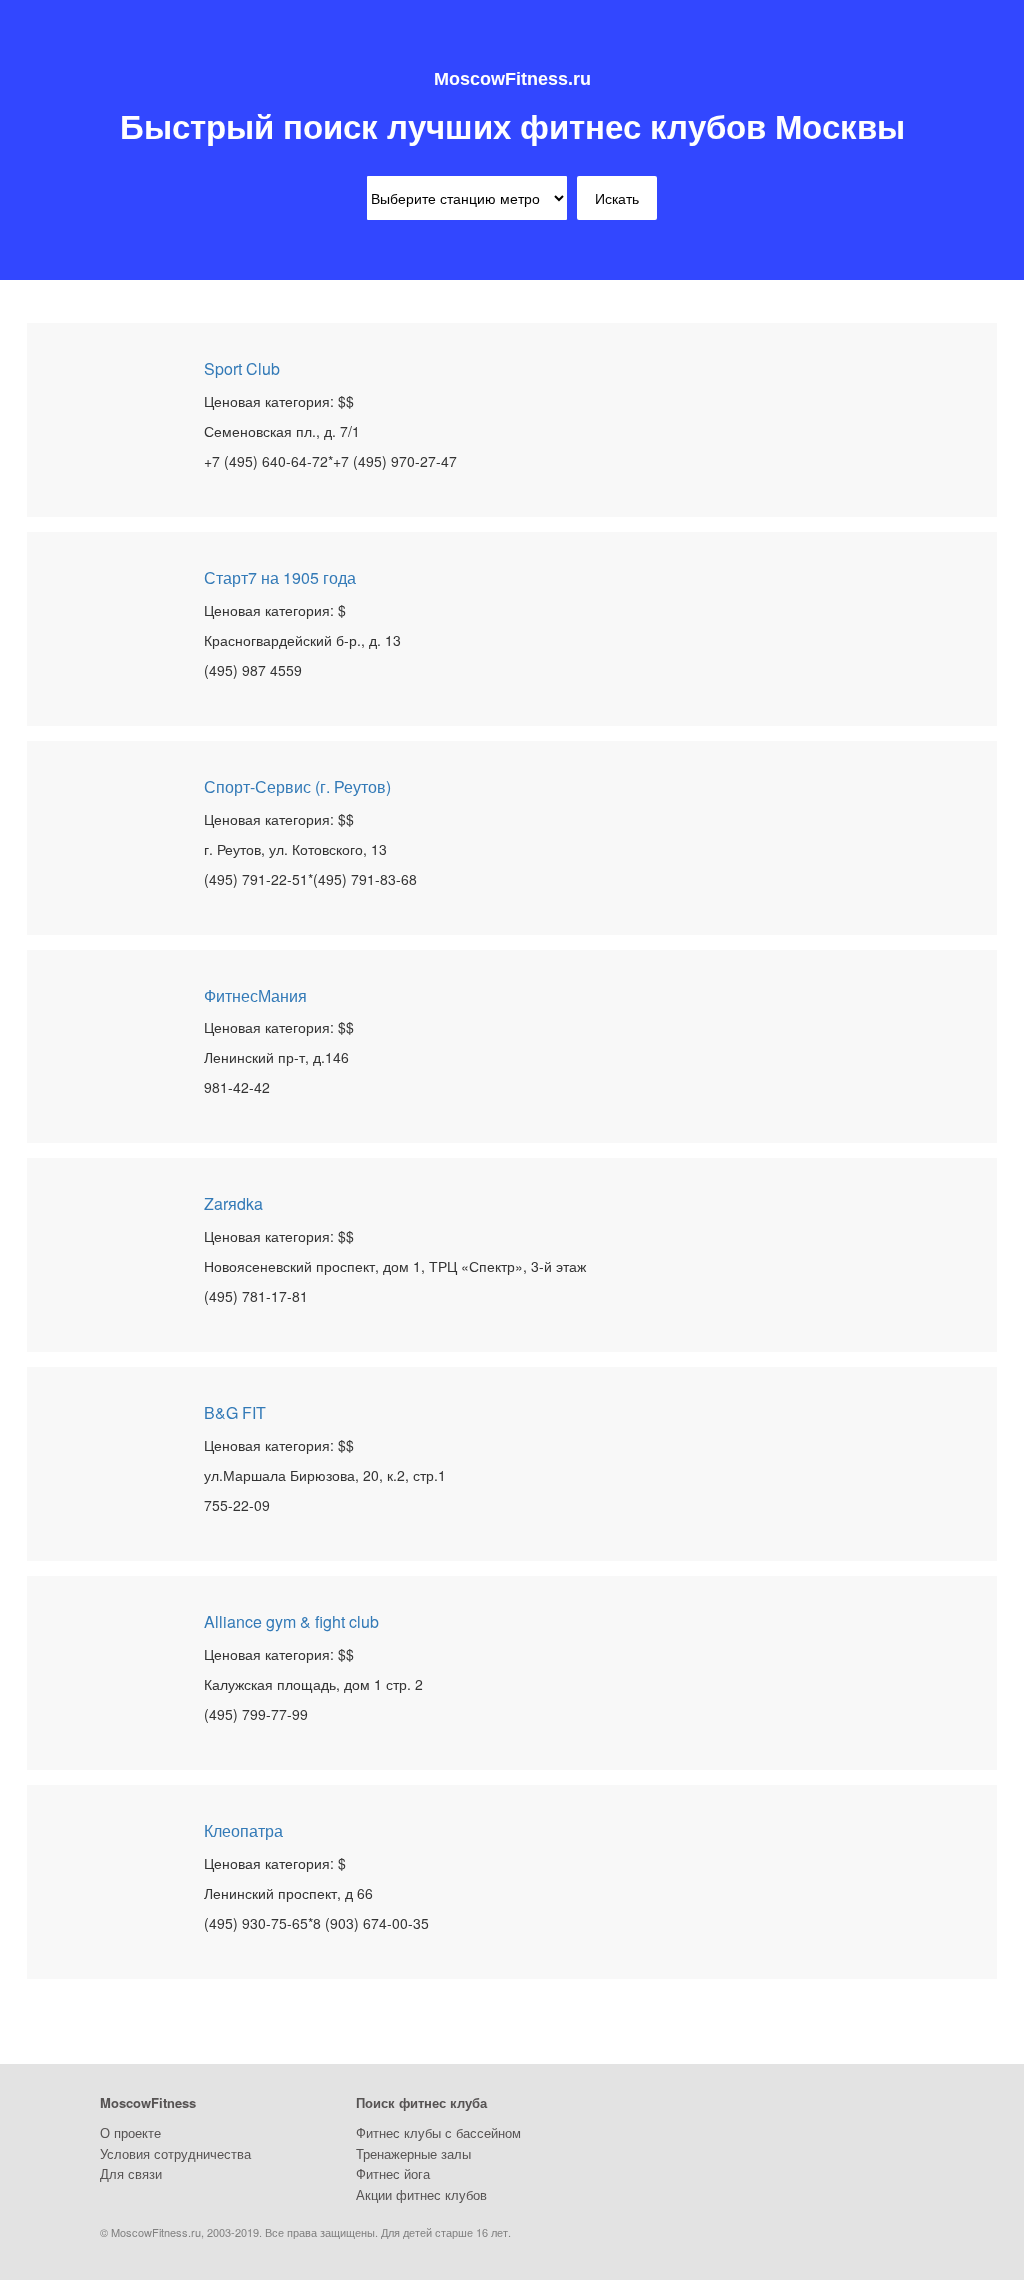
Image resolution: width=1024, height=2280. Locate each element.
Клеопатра (243, 1830)
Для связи (131, 2173)
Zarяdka (233, 1203)
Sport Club (242, 368)
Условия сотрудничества (175, 2153)
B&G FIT (235, 1412)
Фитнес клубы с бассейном (438, 2132)
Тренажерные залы (413, 2153)
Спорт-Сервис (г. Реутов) (297, 786)
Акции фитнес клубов (421, 2194)
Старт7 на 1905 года (280, 577)
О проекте (130, 2132)
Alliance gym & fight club (291, 1621)
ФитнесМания (255, 995)
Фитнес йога (393, 2173)
